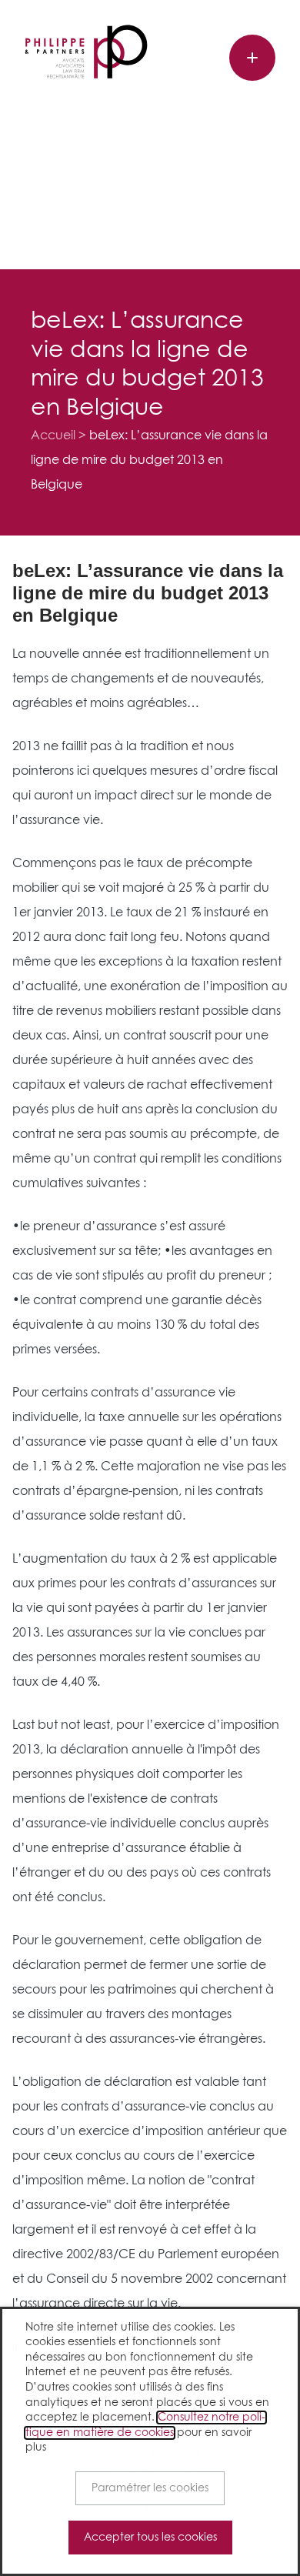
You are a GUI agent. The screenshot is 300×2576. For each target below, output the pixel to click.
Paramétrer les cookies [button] (150, 2488)
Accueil (53, 435)
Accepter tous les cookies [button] (150, 2538)
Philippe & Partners (86, 52)
